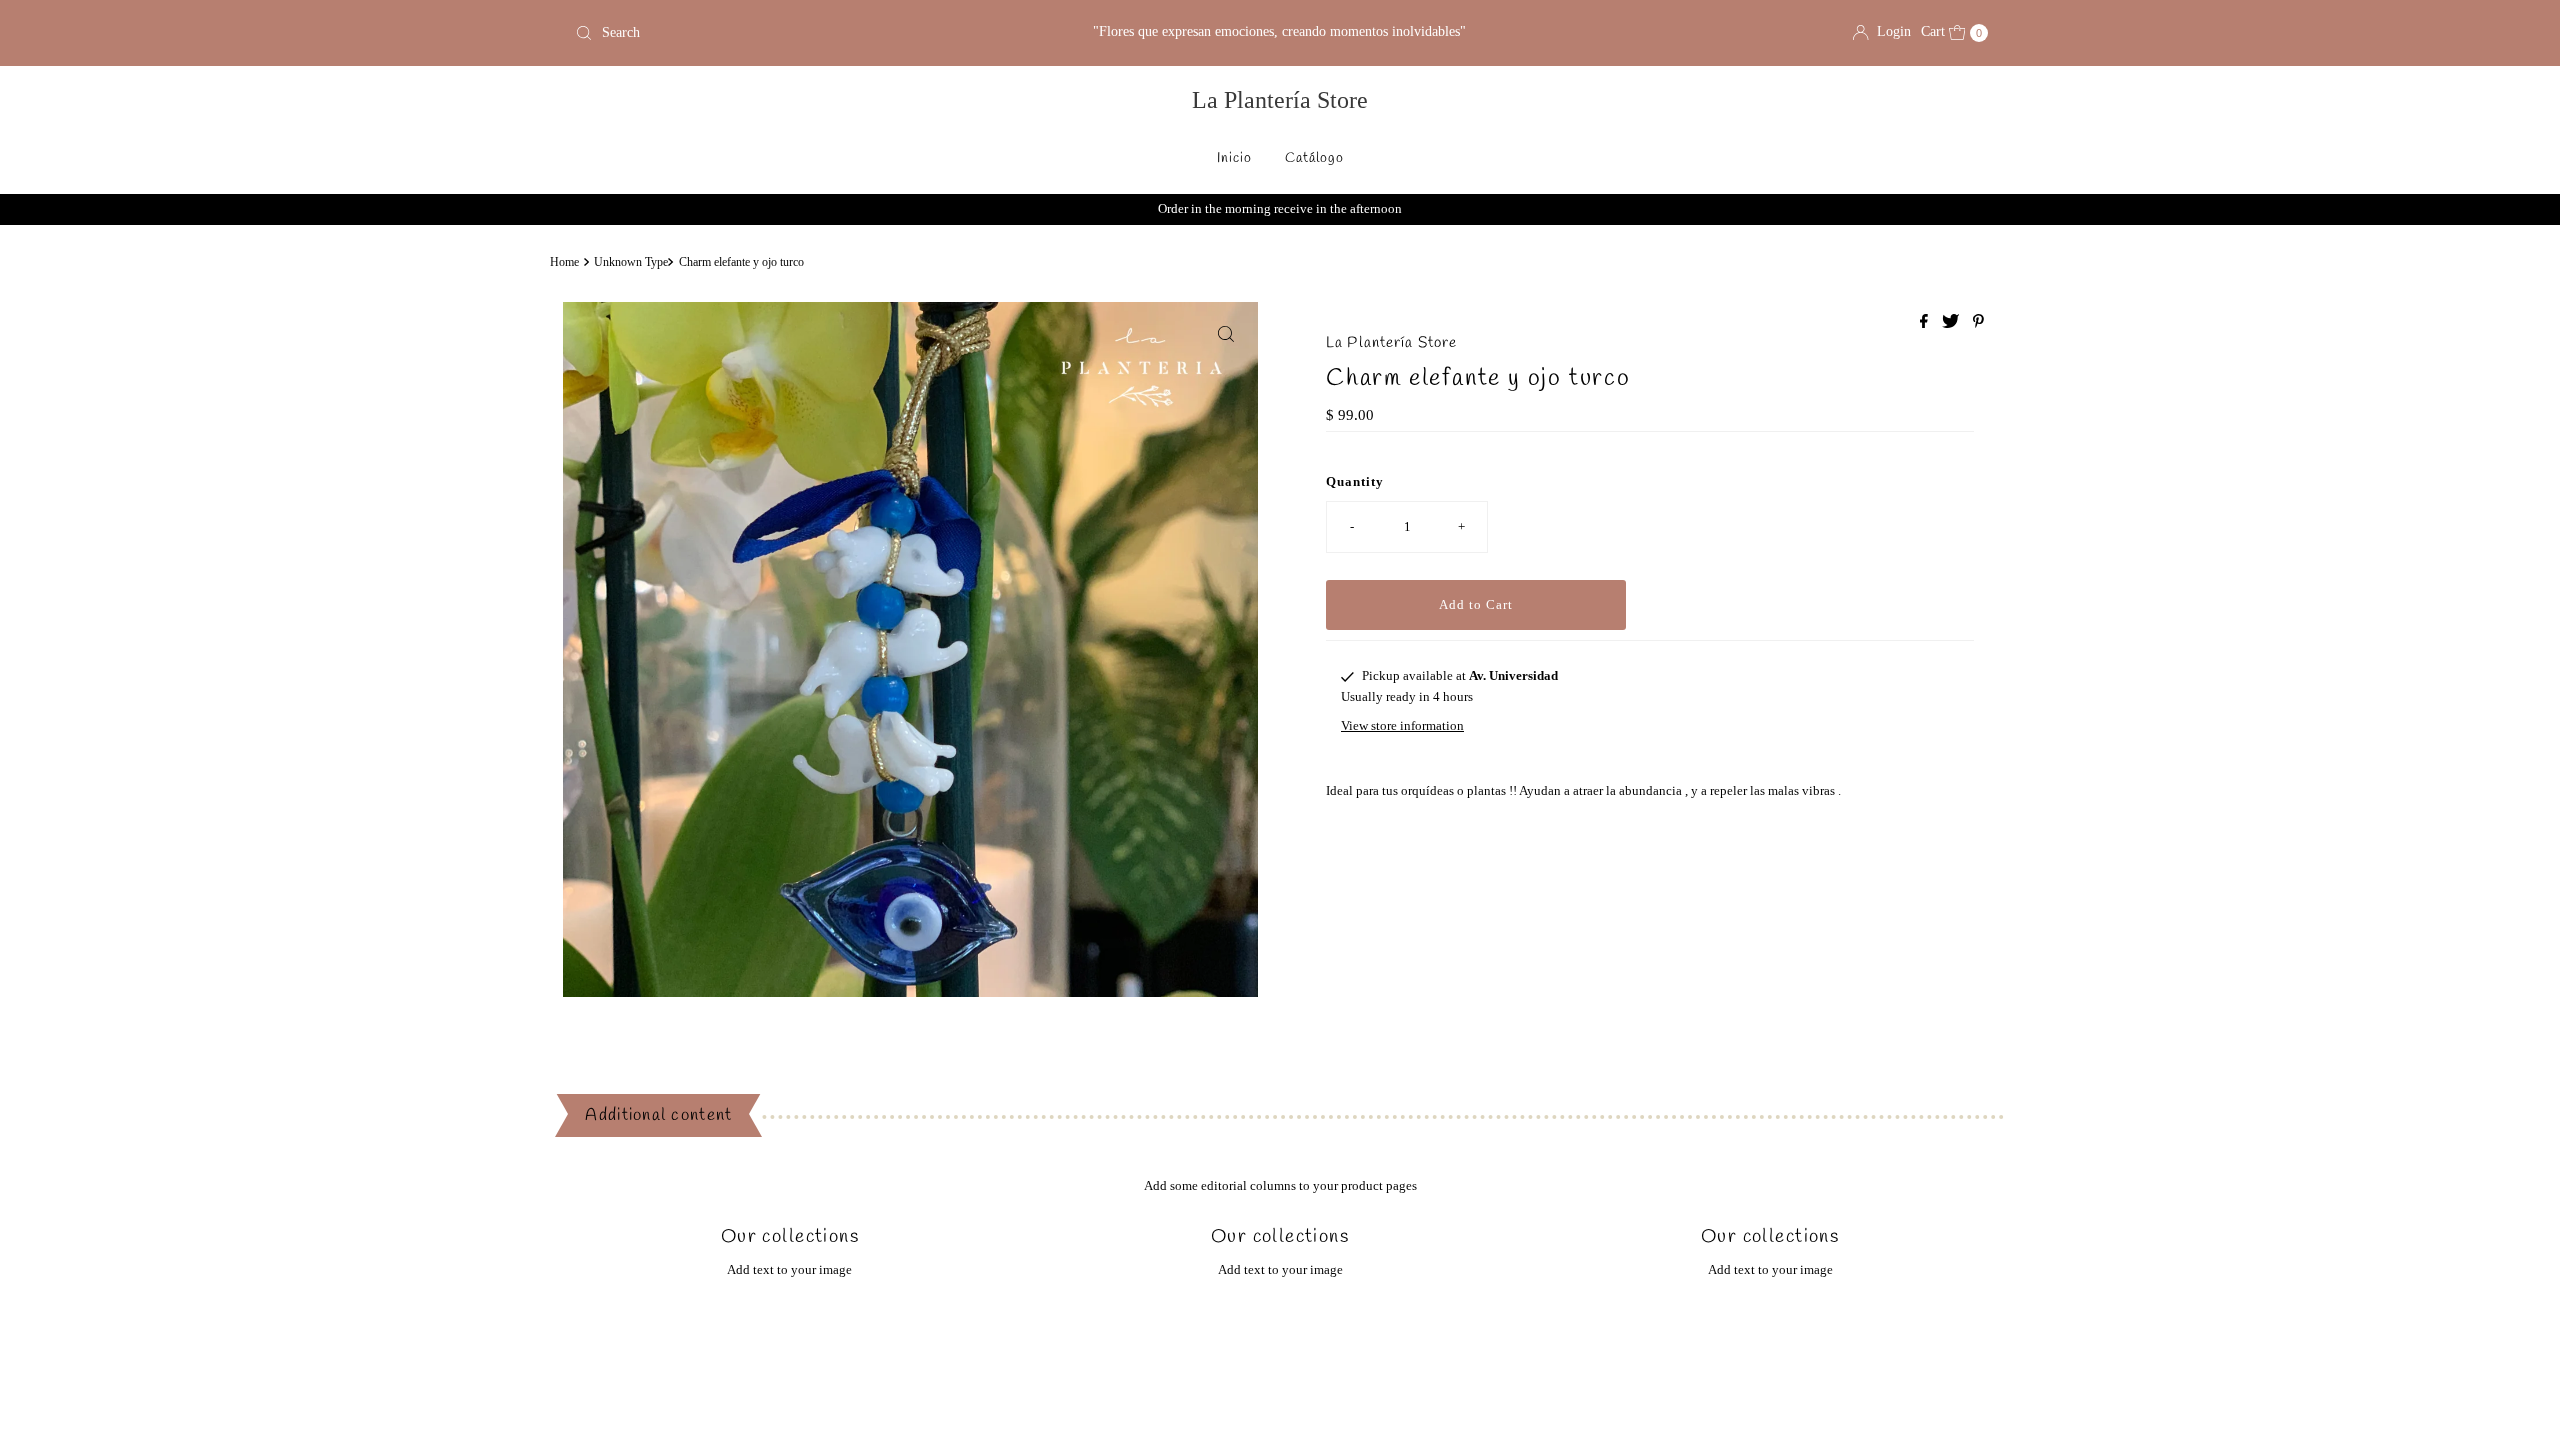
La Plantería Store (1280, 100)
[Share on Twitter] (1952, 322)
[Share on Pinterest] (1978, 322)
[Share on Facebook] (1926, 322)
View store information (1402, 725)
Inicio (1234, 158)
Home (564, 262)
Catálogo (1314, 158)
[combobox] (799, 33)
